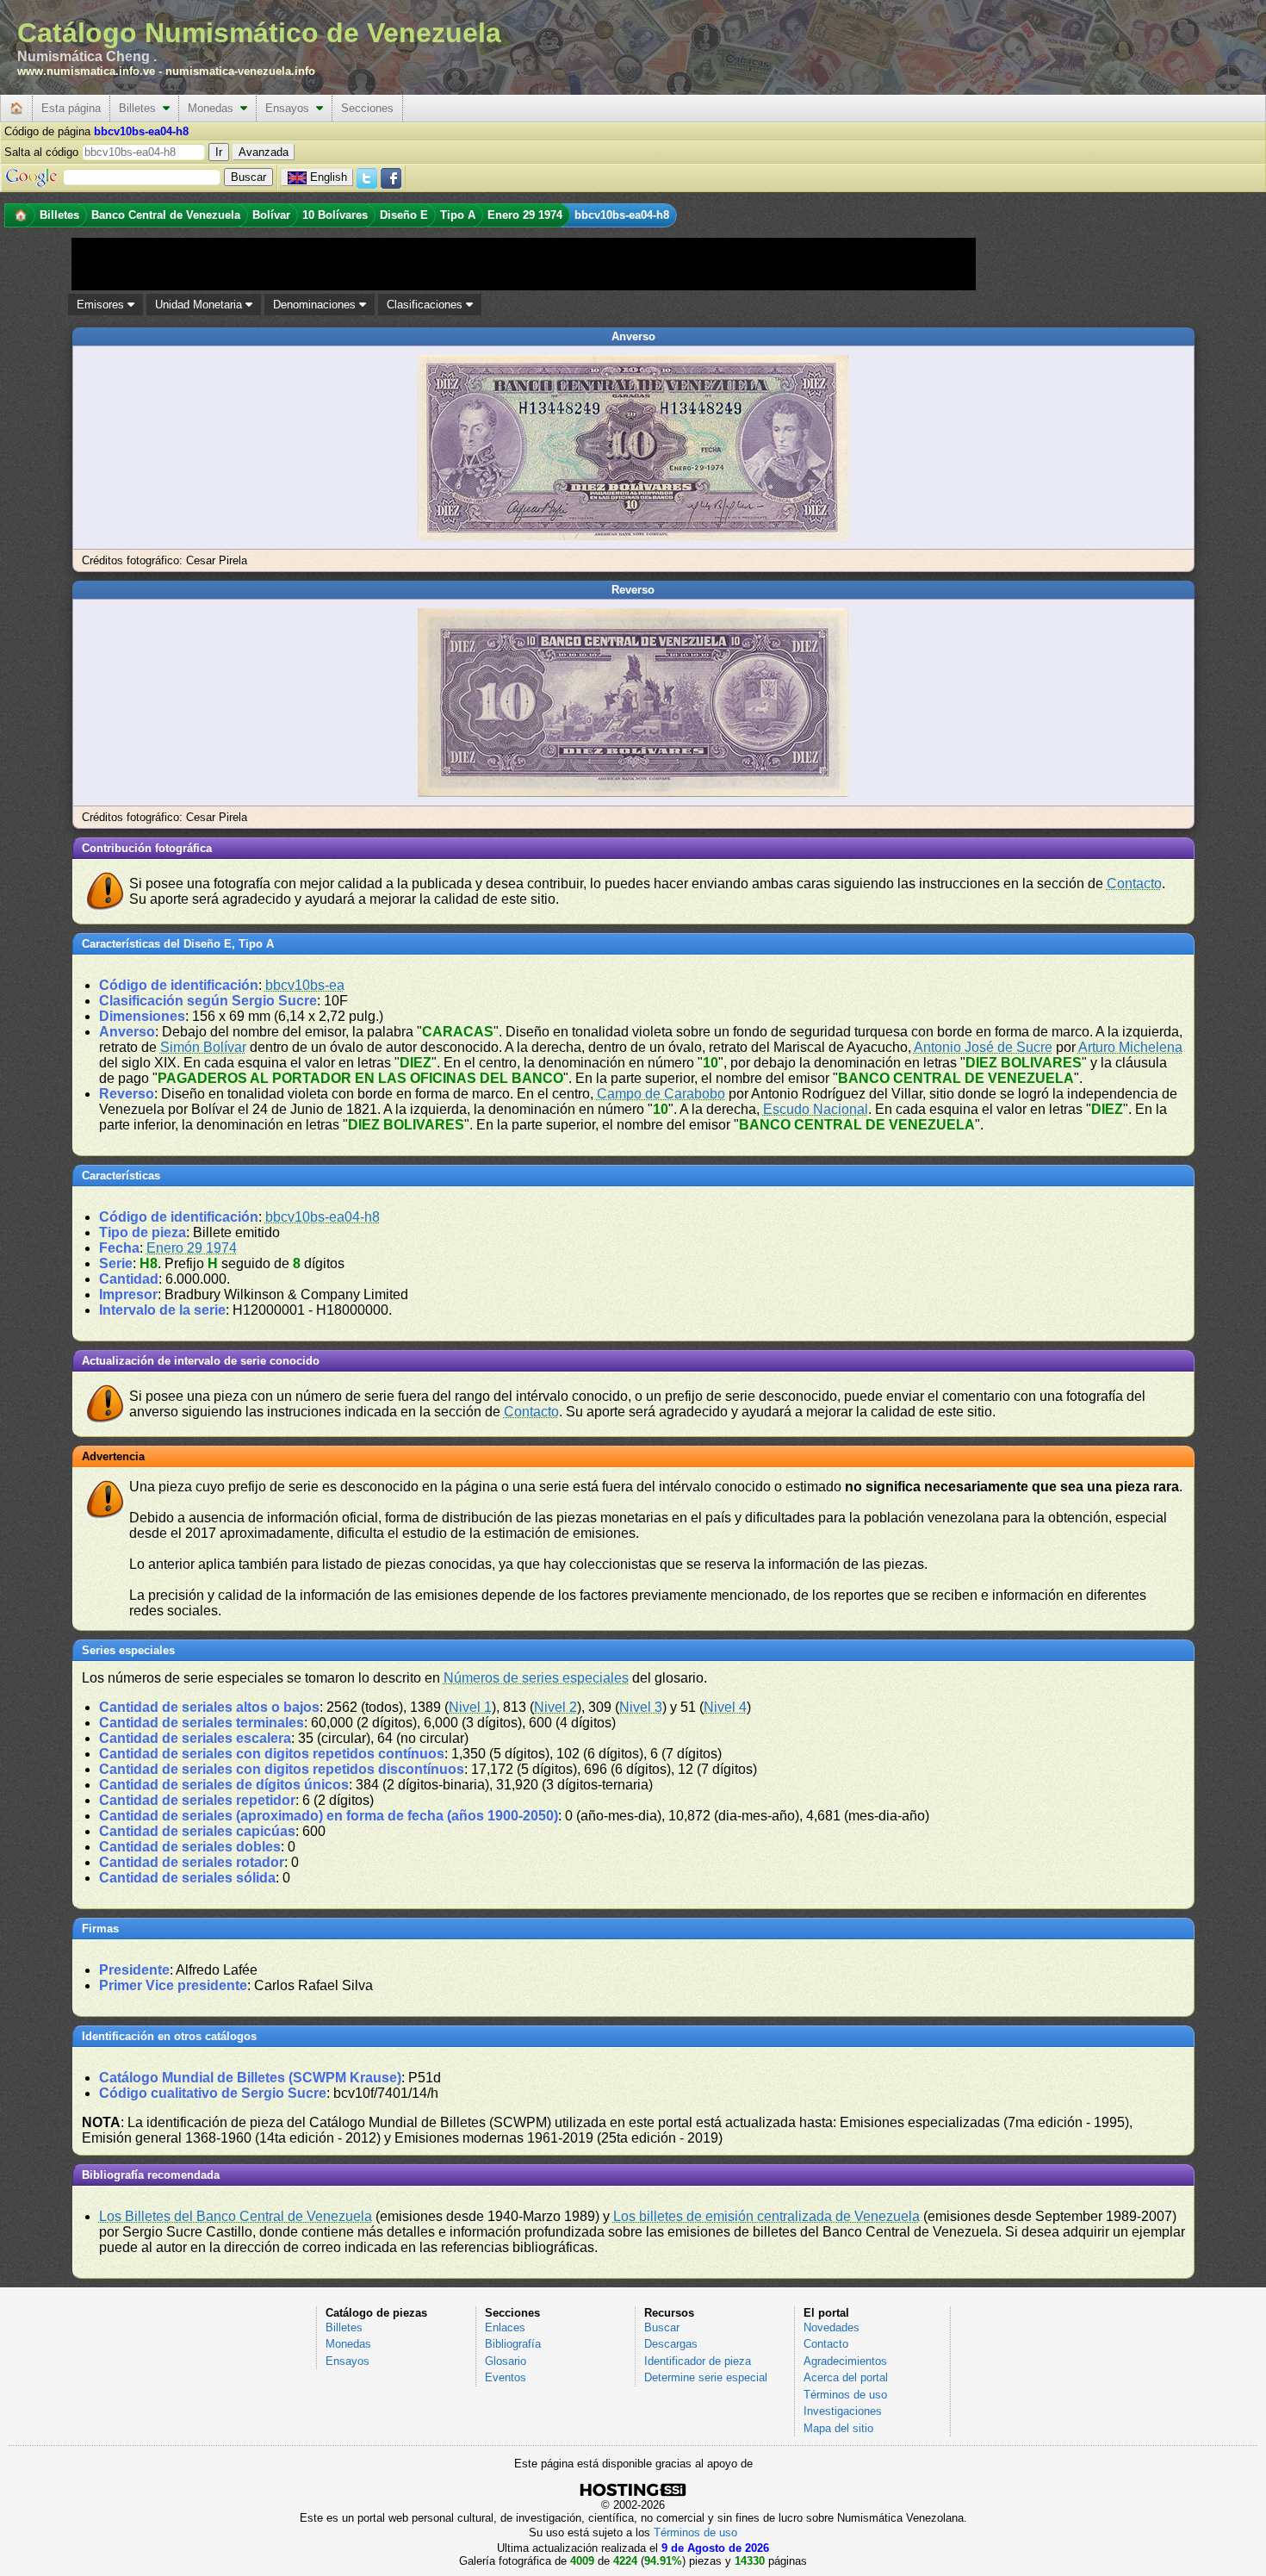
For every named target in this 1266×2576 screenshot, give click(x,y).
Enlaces (505, 2327)
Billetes (141, 108)
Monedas (214, 108)
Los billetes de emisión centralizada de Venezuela (766, 2216)
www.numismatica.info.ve (86, 71)
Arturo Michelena (1130, 1047)
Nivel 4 (725, 1707)
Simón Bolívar (203, 1047)
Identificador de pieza (698, 2361)
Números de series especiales (536, 1678)
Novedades (832, 2327)
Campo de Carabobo (661, 1094)
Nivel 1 (470, 1707)
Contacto (1134, 884)
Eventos (506, 2377)
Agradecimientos (845, 2361)
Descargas (671, 2344)
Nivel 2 (555, 1707)
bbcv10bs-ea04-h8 (323, 1217)
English (329, 177)
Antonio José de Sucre (983, 1047)
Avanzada (264, 152)
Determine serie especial (706, 2377)
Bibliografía (513, 2344)
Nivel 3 (641, 1707)
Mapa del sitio (838, 2428)
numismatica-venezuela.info (240, 71)
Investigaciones (843, 2411)
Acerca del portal (846, 2377)
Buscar (662, 2327)
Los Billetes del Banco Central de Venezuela (236, 2216)
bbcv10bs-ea (305, 985)
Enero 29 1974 (192, 1248)
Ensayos (291, 108)
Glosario (506, 2361)
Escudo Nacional (816, 1109)
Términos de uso (845, 2395)
